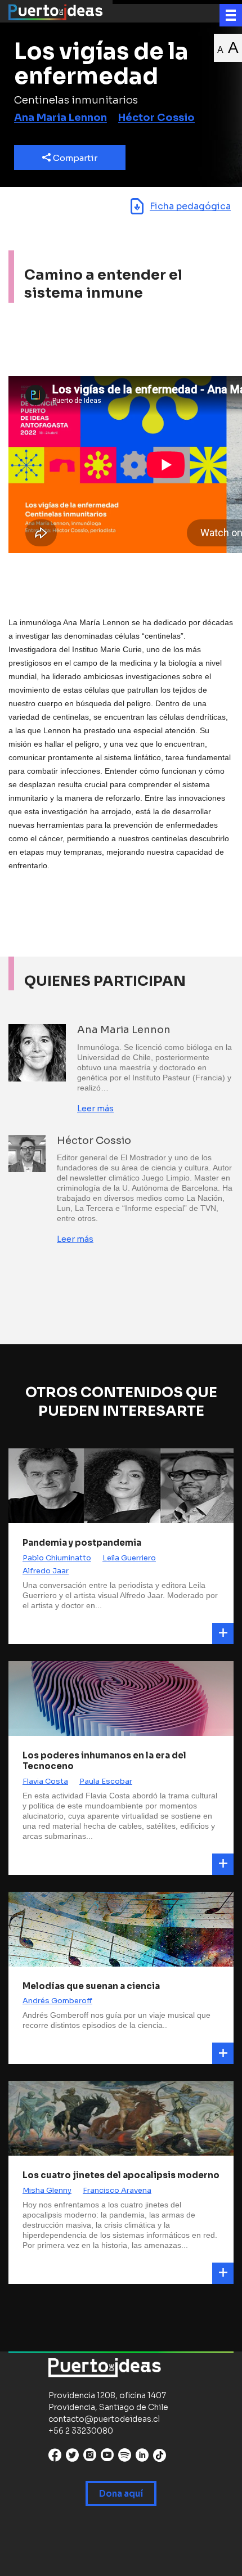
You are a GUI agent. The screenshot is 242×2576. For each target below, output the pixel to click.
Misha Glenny (47, 2190)
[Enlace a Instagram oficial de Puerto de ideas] (90, 2458)
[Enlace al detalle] (223, 1633)
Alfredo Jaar (46, 1571)
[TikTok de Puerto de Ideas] (160, 2455)
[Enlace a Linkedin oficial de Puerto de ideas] (142, 2458)
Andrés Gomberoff (57, 2001)
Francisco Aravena (117, 2190)
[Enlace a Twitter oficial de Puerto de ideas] (72, 2458)
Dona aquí (121, 2494)
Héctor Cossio (156, 118)
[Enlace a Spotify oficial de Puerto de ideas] (125, 2458)
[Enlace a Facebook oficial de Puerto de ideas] (55, 2458)
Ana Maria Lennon (60, 118)
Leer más (95, 1108)
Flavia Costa (45, 1781)
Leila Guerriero (129, 1558)
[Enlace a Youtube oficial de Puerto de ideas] (107, 2458)
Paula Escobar (106, 1781)
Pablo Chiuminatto (57, 1558)
